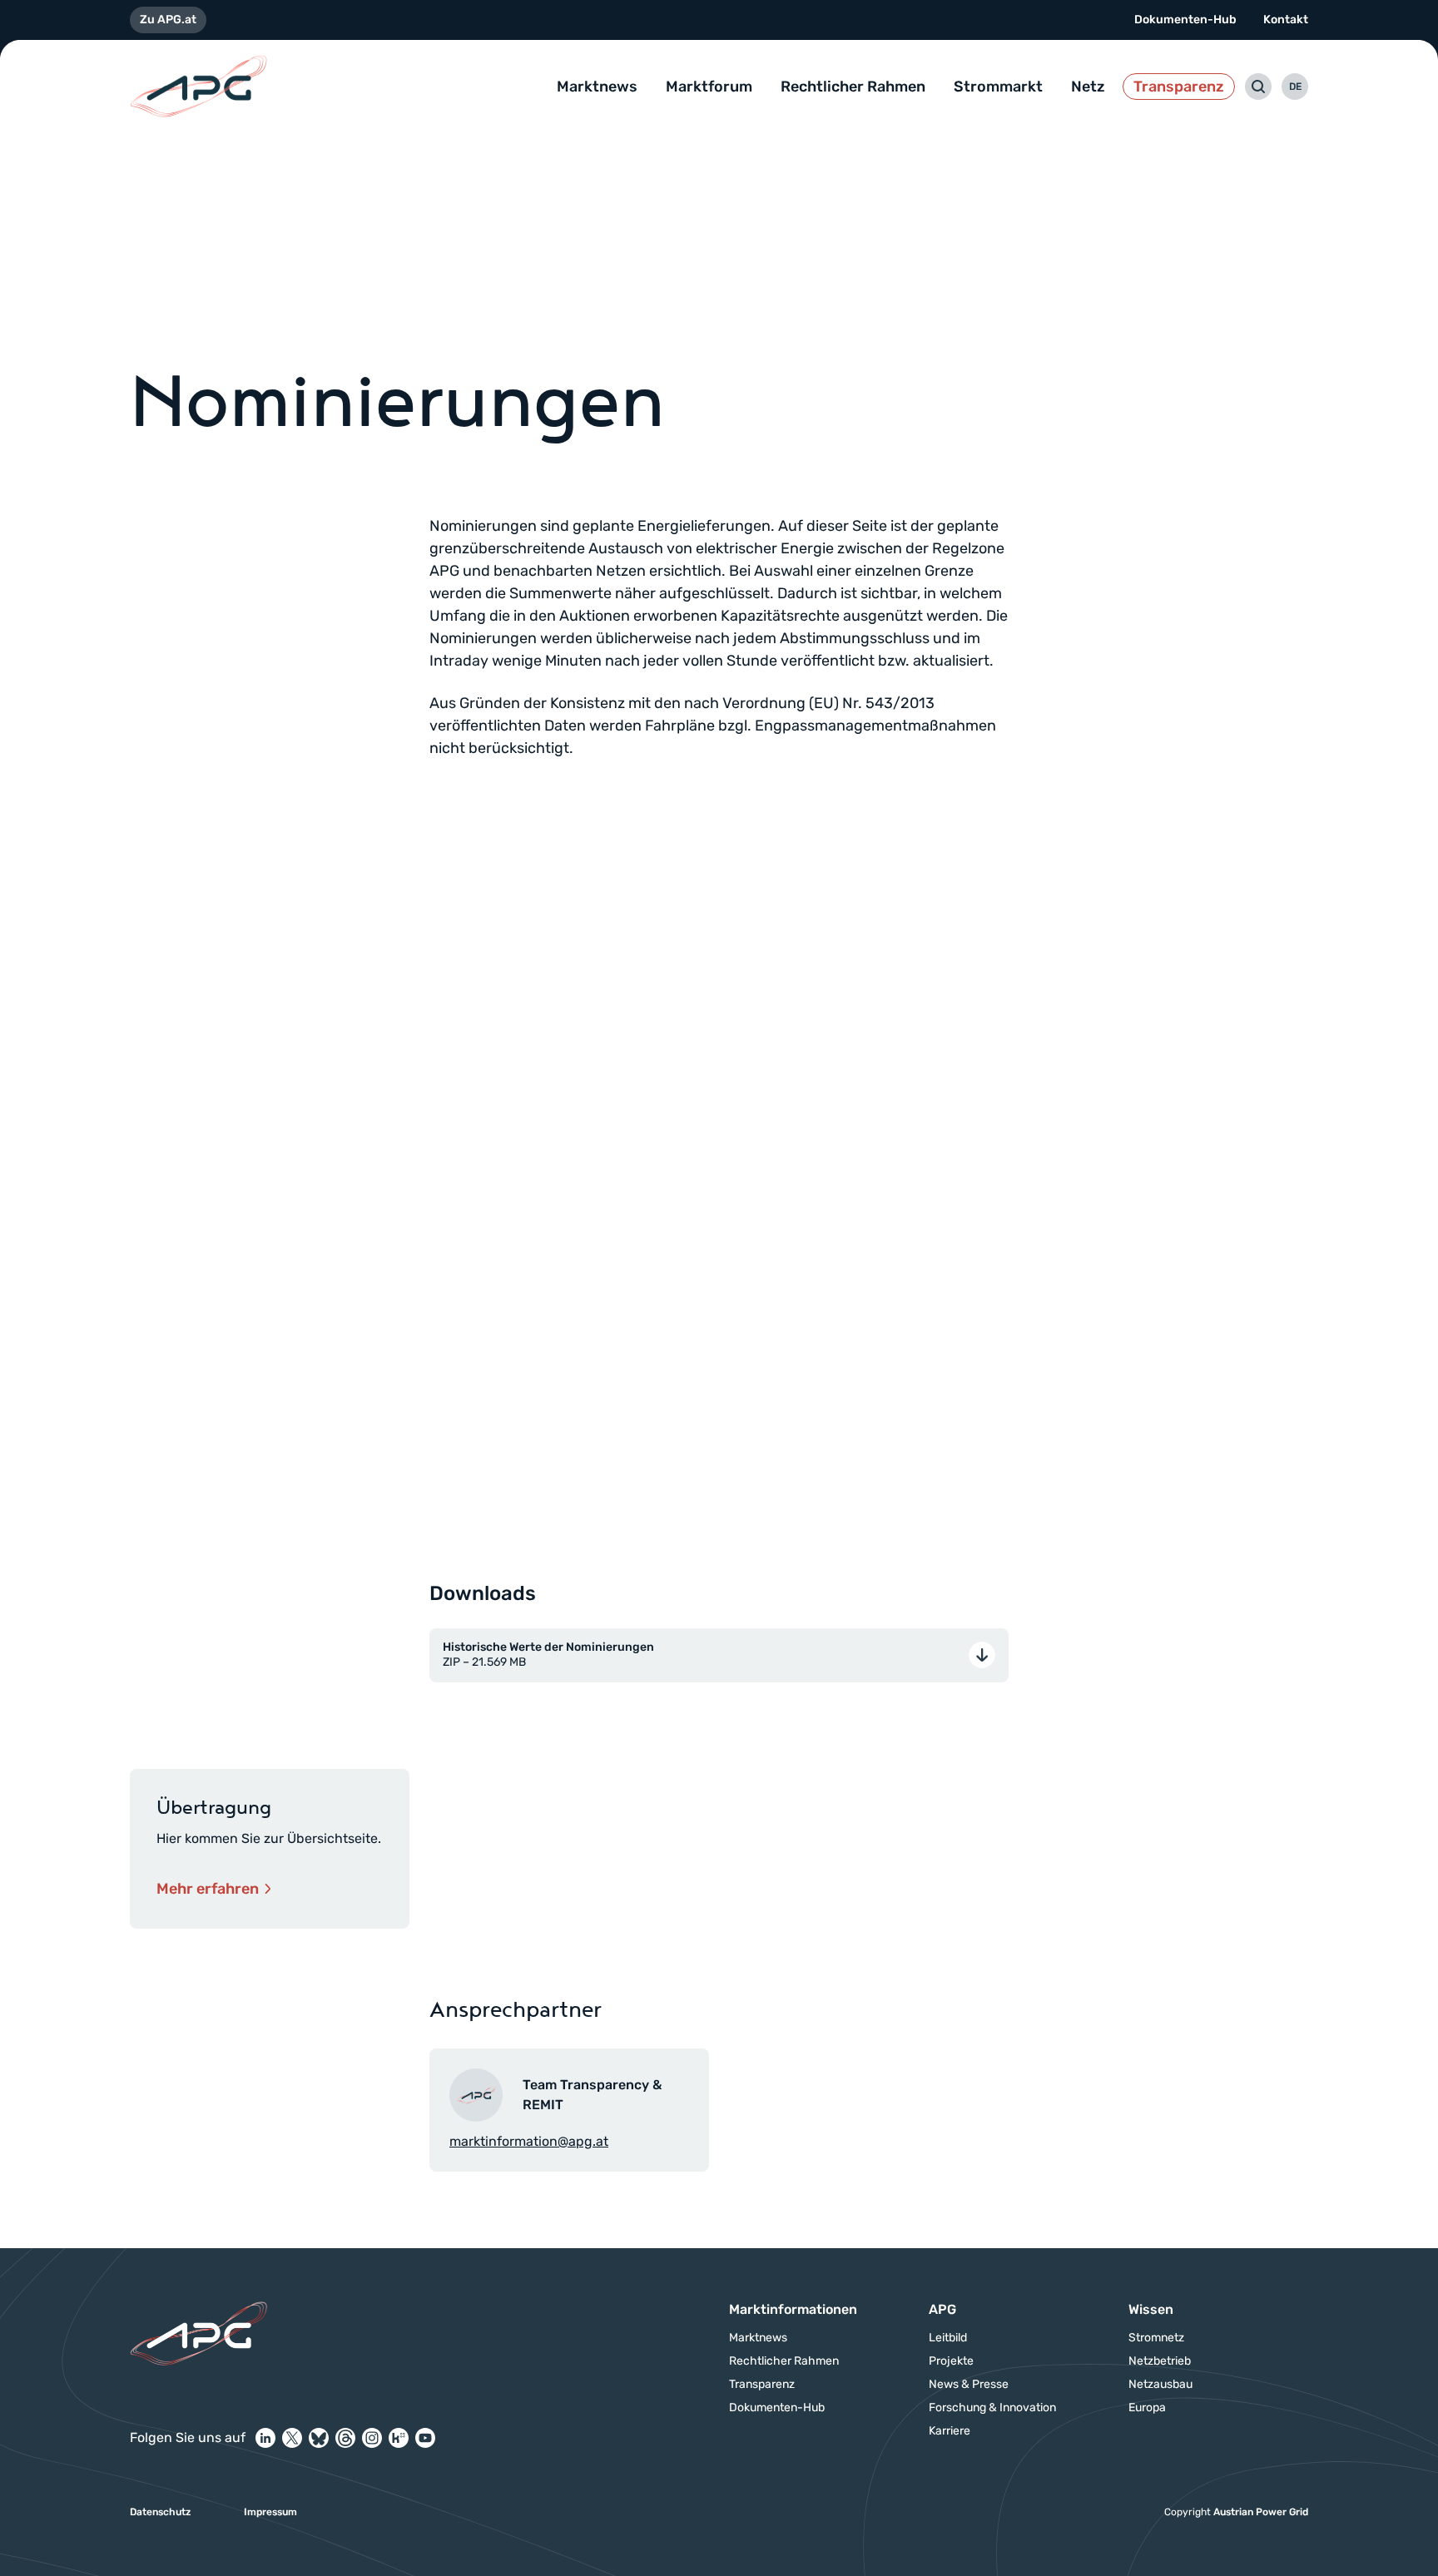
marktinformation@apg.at (529, 2141)
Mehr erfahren (208, 1889)
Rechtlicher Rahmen (853, 87)
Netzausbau (1160, 2385)
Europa (1147, 2408)
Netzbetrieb (1160, 2361)
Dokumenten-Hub (1185, 20)
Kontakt (1286, 20)
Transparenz (1179, 87)
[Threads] (345, 2438)
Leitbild (948, 2338)
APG (942, 2309)
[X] (292, 2438)
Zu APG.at (168, 20)
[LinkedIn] (265, 2438)
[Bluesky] (319, 2438)
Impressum (270, 2512)
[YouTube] (425, 2438)
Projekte (951, 2361)
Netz (1088, 87)
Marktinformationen (793, 2309)
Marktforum (709, 87)
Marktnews (597, 87)
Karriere (950, 2431)
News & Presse (969, 2385)
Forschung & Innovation (992, 2408)
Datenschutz (160, 2512)
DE (1295, 87)
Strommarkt (998, 87)
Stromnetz (1156, 2338)
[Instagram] (372, 2438)
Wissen (1151, 2309)
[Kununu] (399, 2438)
